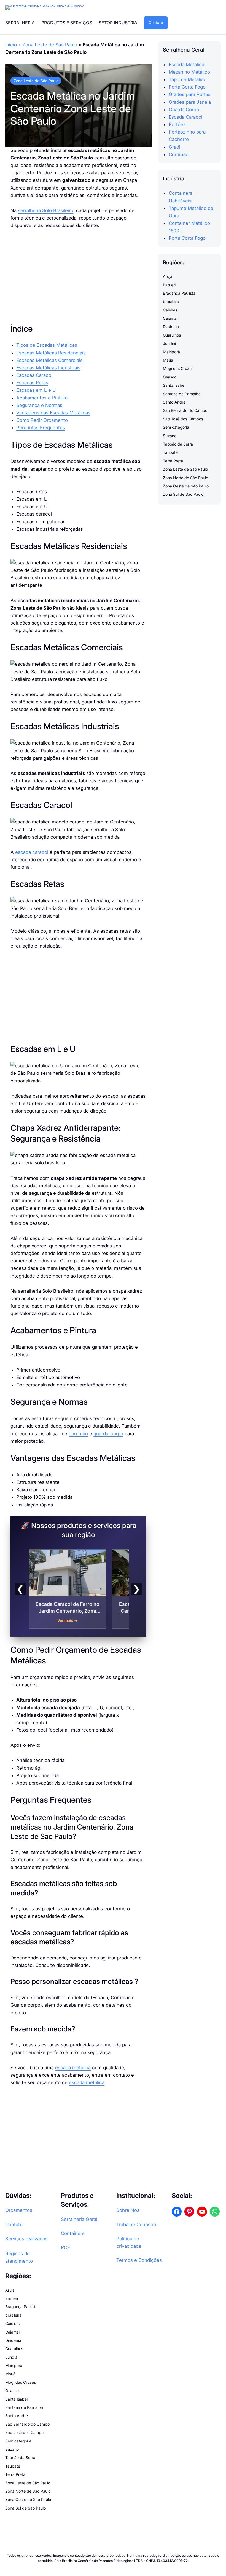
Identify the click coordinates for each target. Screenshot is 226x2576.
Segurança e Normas (39, 405)
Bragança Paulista (179, 293)
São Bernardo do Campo (185, 410)
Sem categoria (176, 427)
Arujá (168, 276)
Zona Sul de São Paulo (183, 494)
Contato (156, 22)
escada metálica (73, 2068)
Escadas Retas (32, 383)
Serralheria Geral (79, 2219)
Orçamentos (19, 2210)
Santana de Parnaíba (182, 394)
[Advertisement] (79, 276)
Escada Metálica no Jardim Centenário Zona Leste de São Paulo (73, 108)
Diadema (171, 326)
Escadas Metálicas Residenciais (51, 353)
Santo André (174, 402)
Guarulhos (172, 335)
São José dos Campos (183, 419)
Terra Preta (173, 461)
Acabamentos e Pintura (42, 398)
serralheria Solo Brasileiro (46, 210)
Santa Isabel (174, 385)
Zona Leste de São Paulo (50, 45)
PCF (65, 2247)
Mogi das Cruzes (178, 368)
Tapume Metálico (188, 79)
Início (11, 45)
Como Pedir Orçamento (42, 420)
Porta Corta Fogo (187, 87)
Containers (73, 2233)
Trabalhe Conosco (136, 2225)
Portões (177, 124)
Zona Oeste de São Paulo (186, 486)
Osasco (170, 377)
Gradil (175, 147)
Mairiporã (171, 352)
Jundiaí (169, 343)
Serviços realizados (26, 2239)
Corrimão (179, 154)
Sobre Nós (128, 2210)
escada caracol (32, 852)
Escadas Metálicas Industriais (48, 368)
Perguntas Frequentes (41, 428)
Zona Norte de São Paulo (185, 478)
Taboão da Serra (178, 444)
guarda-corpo (108, 1434)
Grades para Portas (190, 94)
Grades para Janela (190, 102)
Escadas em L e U (36, 390)
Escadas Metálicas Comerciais (49, 360)
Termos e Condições (139, 2260)
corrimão (78, 1434)
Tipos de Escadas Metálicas (47, 345)
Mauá (168, 360)
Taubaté (170, 452)
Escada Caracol (185, 117)
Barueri (169, 285)
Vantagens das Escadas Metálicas (53, 413)
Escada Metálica (186, 65)
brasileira (171, 301)
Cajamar (170, 318)
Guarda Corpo (184, 110)
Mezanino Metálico (189, 72)
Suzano (170, 436)
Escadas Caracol (34, 375)
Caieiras (170, 310)
